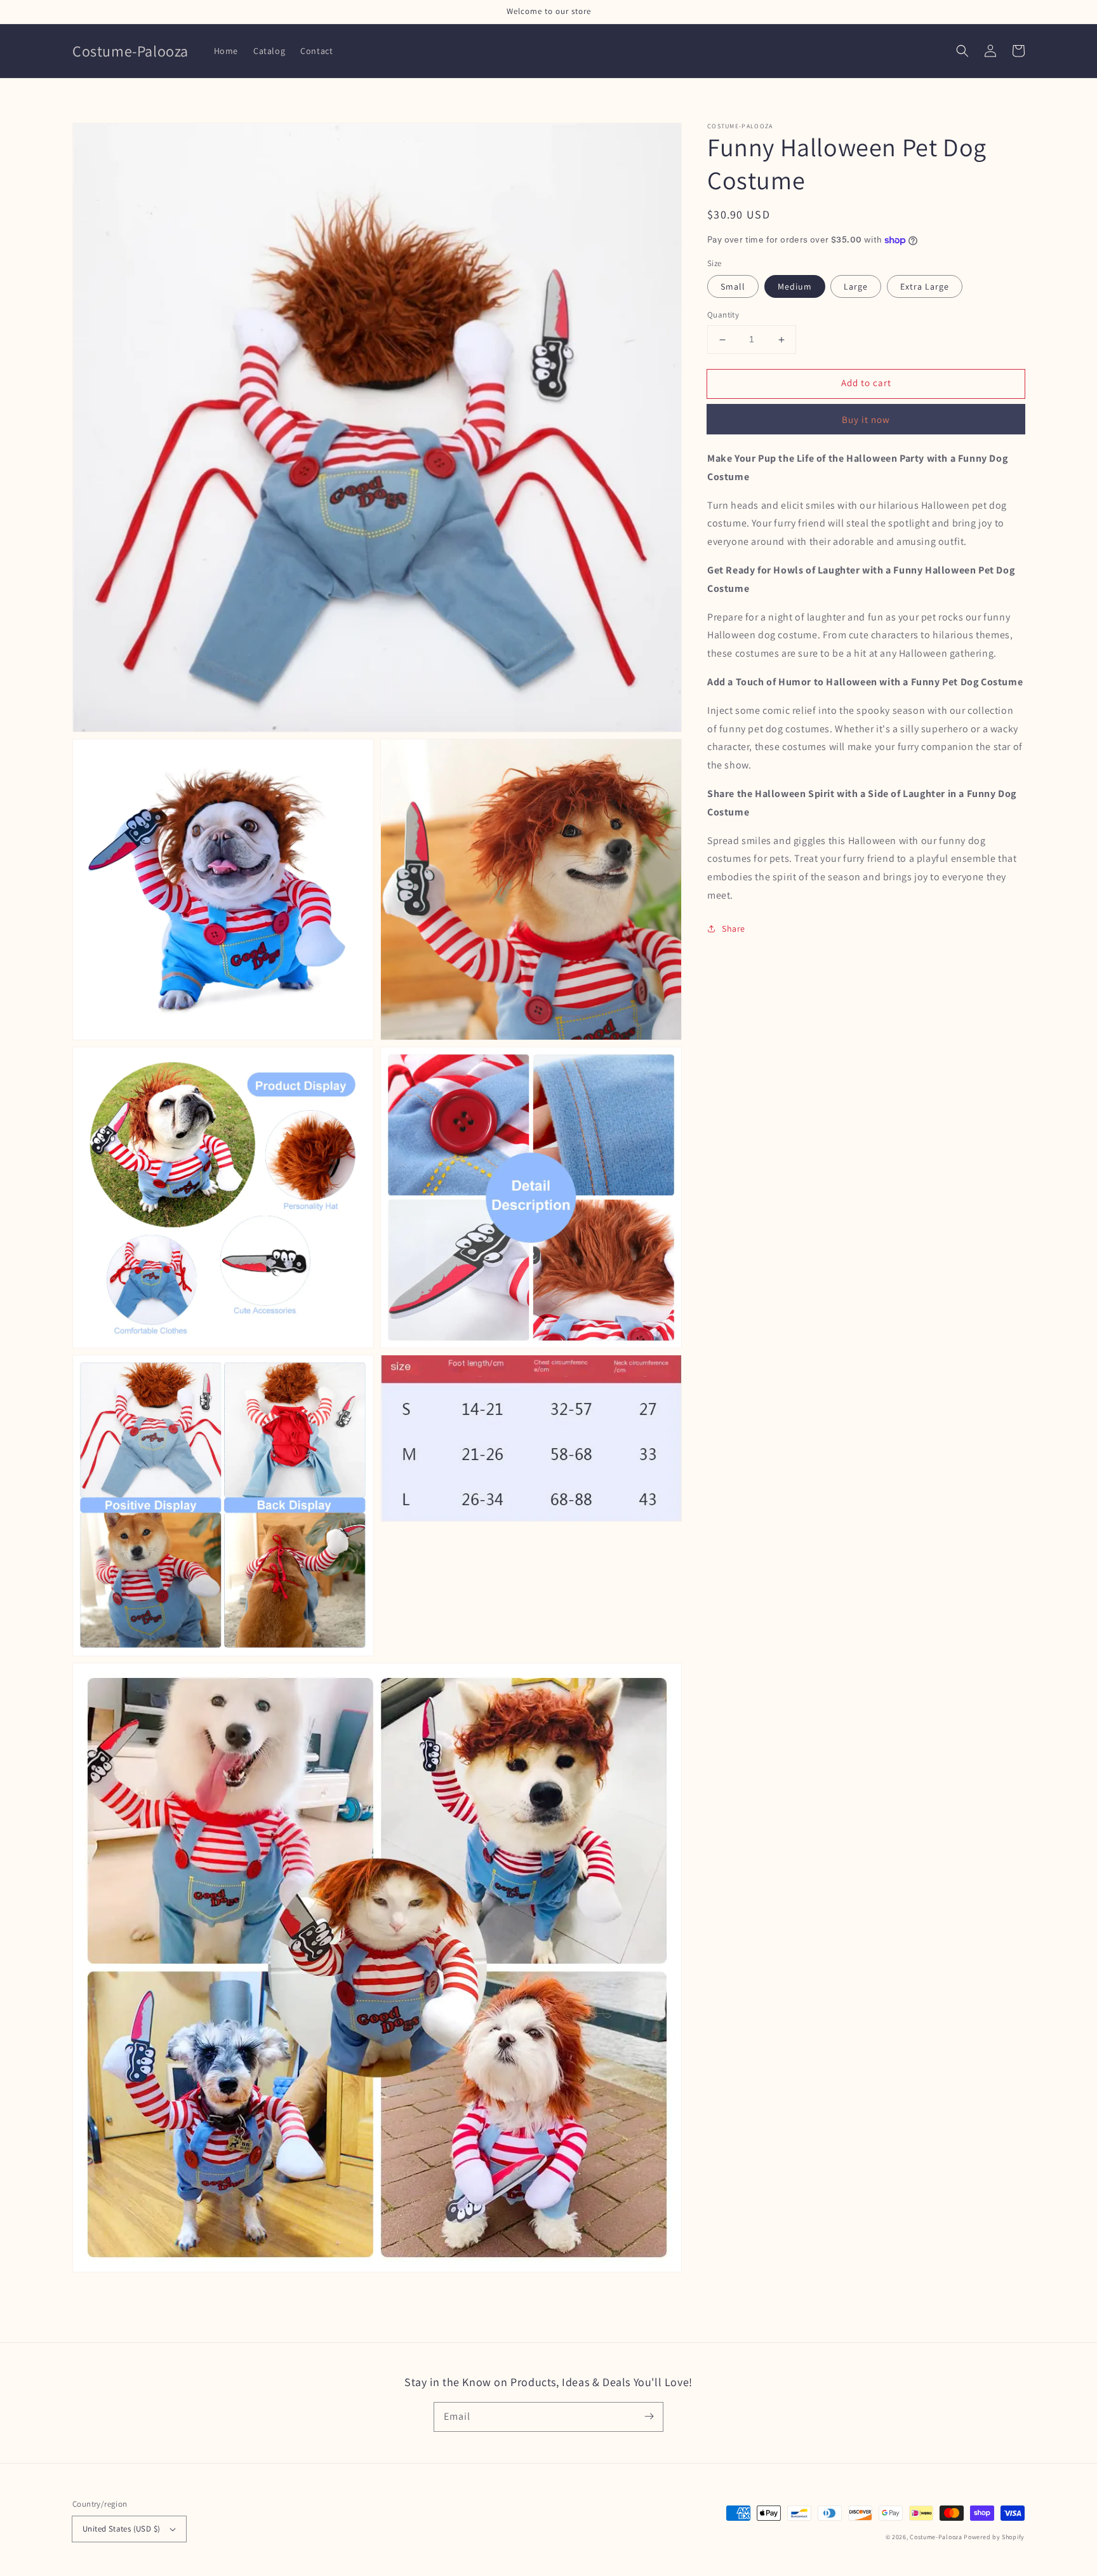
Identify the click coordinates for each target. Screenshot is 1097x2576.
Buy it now (866, 419)
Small (733, 287)
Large (856, 287)
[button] (962, 51)
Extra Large (925, 287)
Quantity (723, 315)
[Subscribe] (649, 2417)
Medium (795, 287)
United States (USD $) (121, 2529)
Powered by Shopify (994, 2537)
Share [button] (734, 929)
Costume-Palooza (936, 2537)
